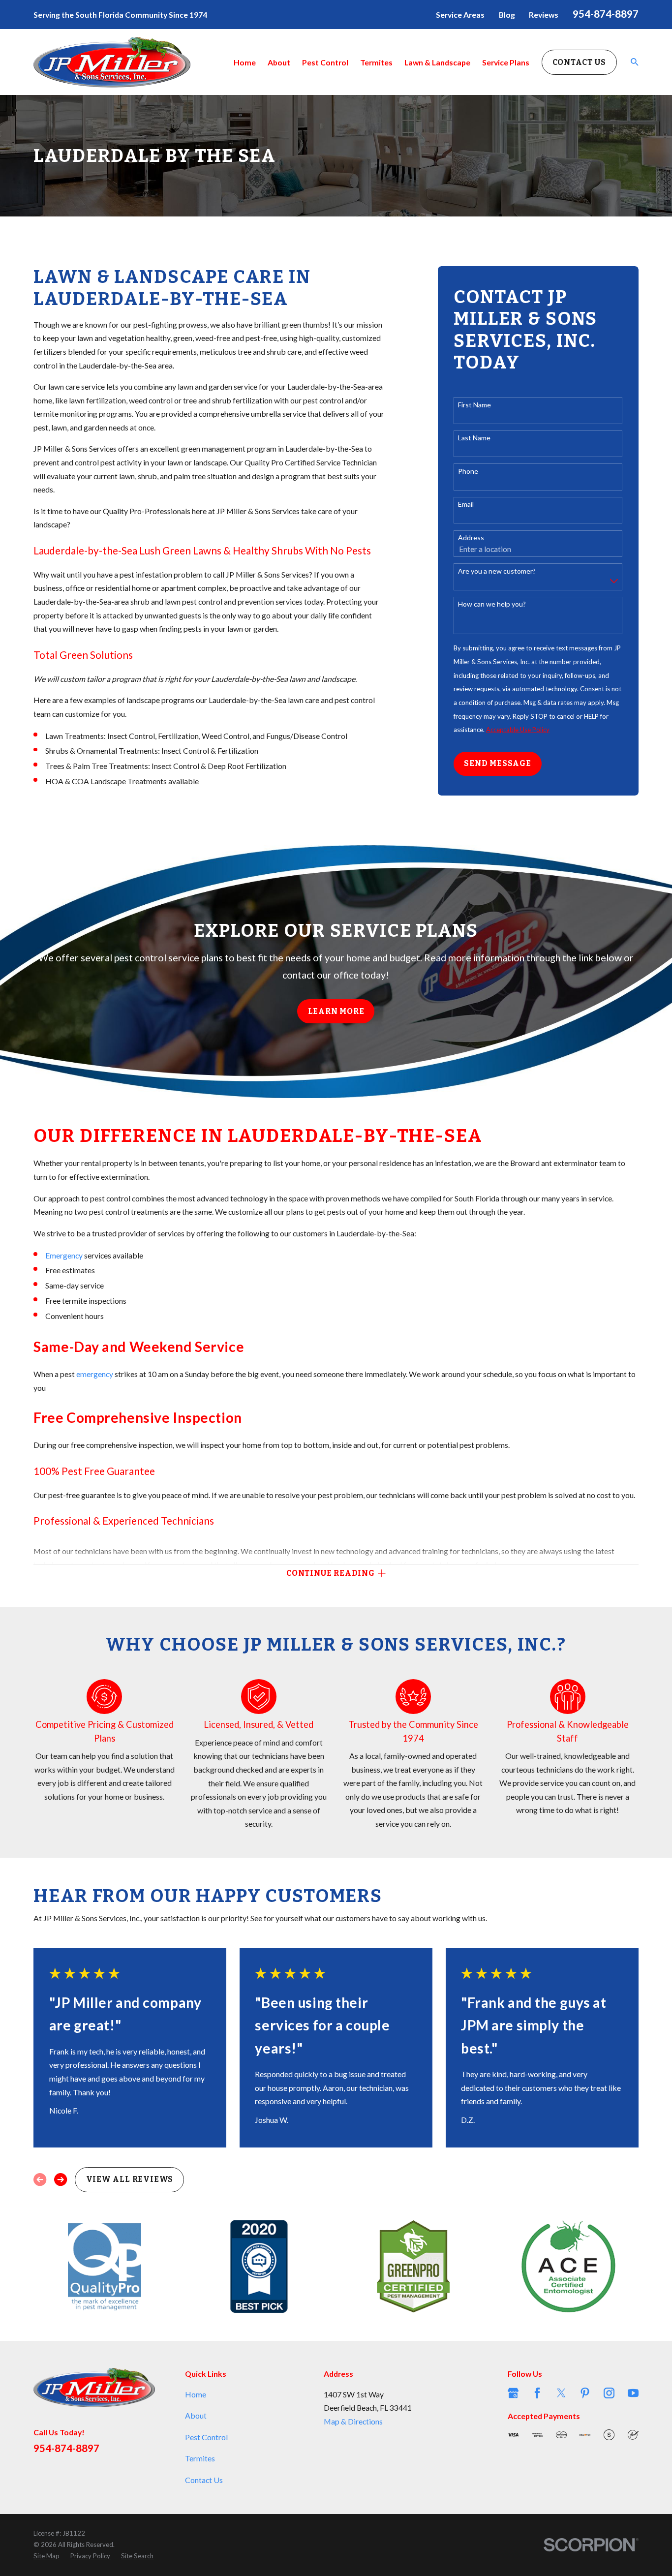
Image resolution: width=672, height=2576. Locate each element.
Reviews (544, 15)
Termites (200, 2458)
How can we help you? (492, 604)
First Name (474, 405)
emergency (95, 1374)
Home (196, 2394)
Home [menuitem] (245, 62)
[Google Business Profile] (513, 2393)
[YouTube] (633, 2393)
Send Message (497, 763)
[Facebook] (537, 2393)
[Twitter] (561, 2393)
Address (471, 538)
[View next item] (61, 2179)
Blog (507, 15)
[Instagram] (609, 2393)
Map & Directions (353, 2421)
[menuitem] (46, 2556)
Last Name (474, 438)
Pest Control (206, 2437)
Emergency (64, 1255)
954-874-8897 (606, 14)
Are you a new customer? (497, 571)
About (196, 2415)
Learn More (336, 1011)
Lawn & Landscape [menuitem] (437, 62)
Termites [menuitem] (376, 62)
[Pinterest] (585, 2393)
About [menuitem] (279, 62)
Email (466, 504)
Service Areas (460, 15)
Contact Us (579, 62)
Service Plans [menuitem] (506, 62)
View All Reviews (130, 2179)
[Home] (112, 62)
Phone (468, 471)
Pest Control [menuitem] (325, 62)
